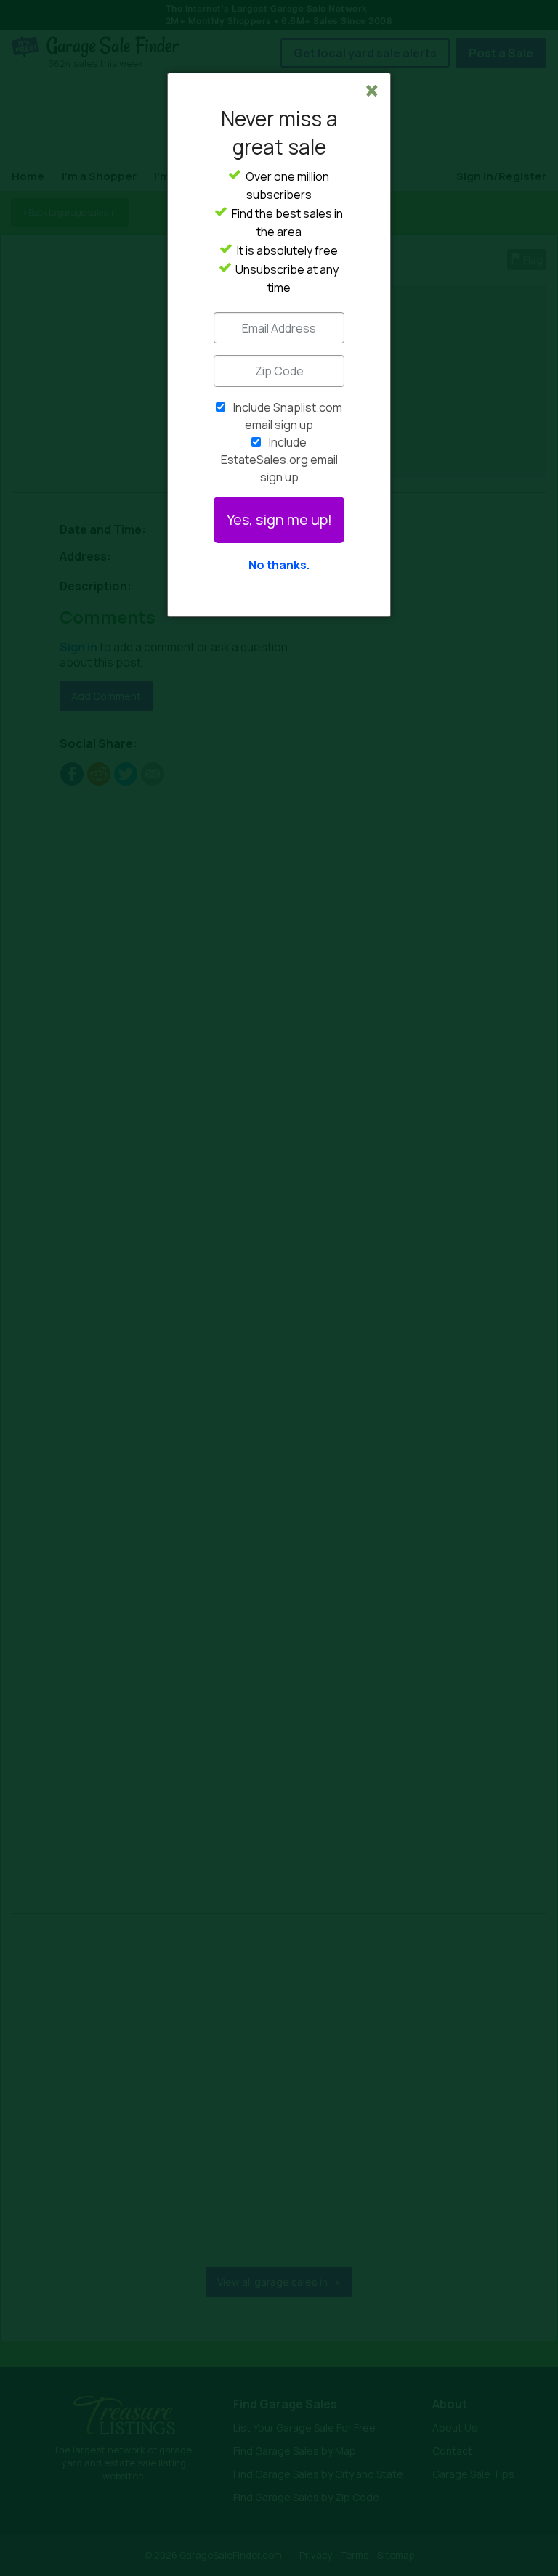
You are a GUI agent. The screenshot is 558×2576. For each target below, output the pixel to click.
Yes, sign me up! (279, 519)
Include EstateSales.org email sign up (279, 460)
